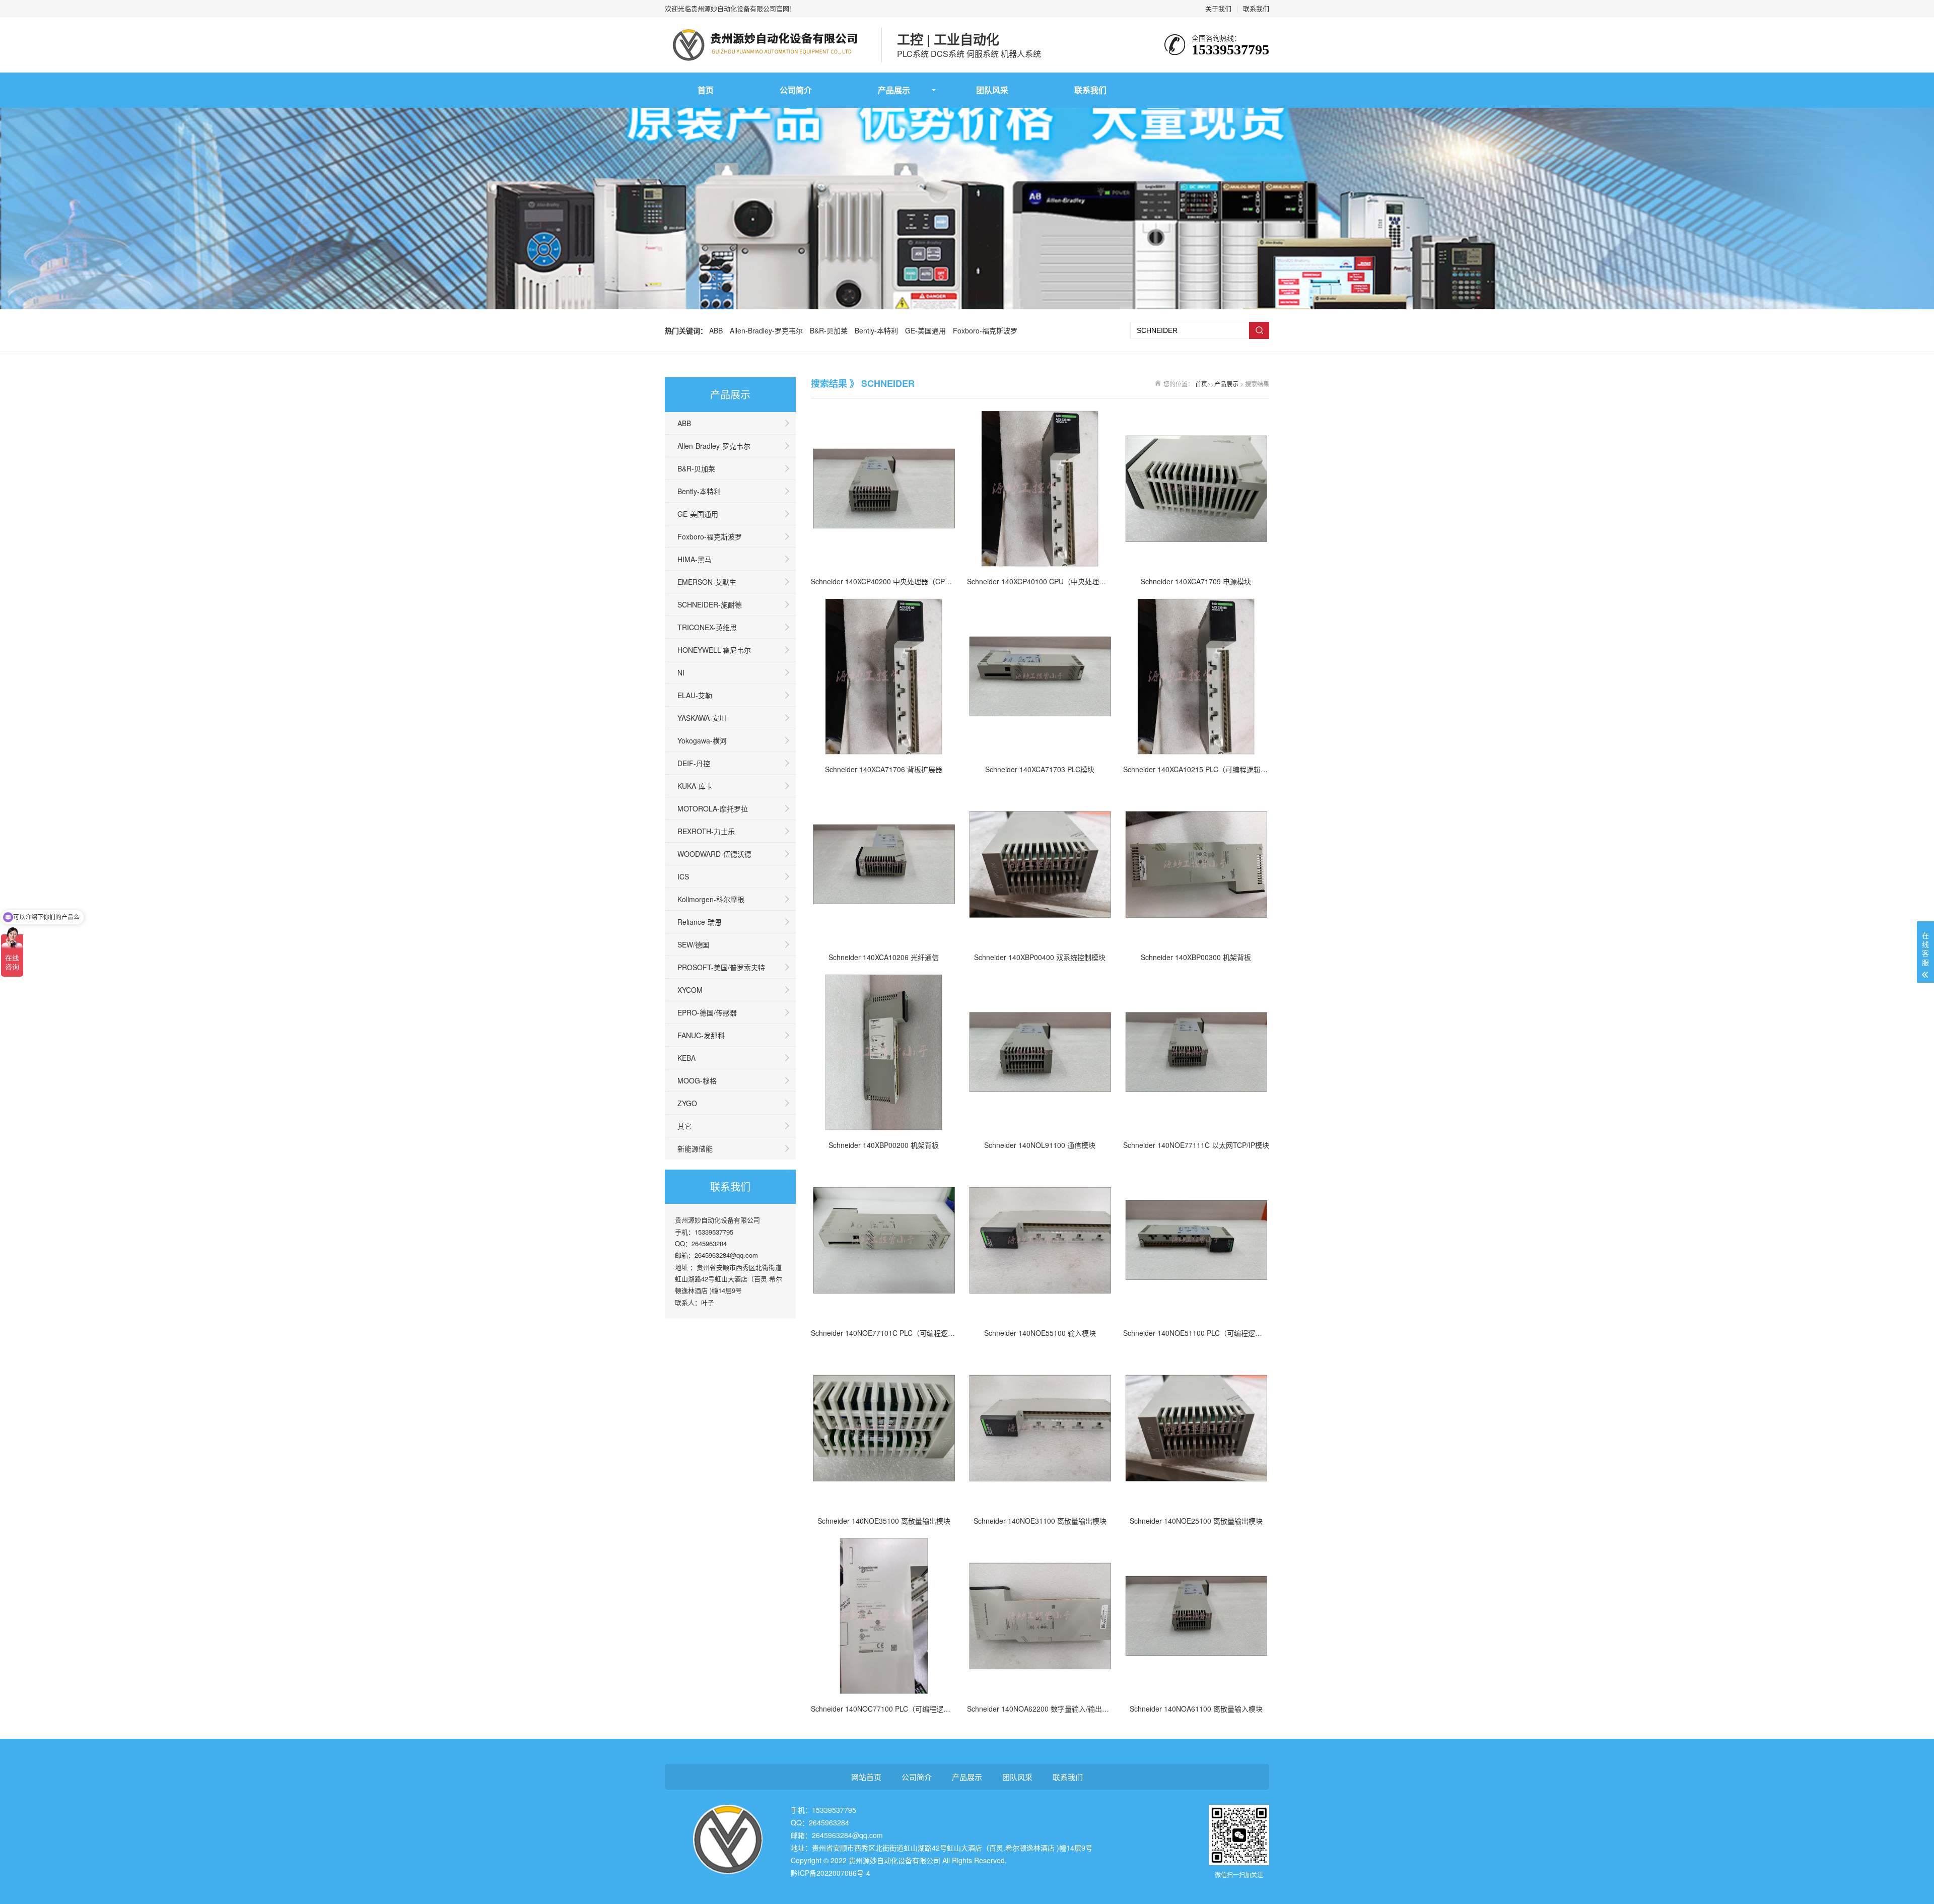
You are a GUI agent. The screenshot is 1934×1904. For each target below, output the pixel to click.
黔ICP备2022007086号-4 (831, 1873)
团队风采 (992, 90)
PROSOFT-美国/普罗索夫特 (721, 967)
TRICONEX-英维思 (707, 627)
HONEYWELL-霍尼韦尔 (714, 650)
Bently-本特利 (876, 330)
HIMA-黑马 (695, 559)
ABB (716, 330)
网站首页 (866, 1777)
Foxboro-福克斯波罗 (985, 330)
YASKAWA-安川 (702, 718)
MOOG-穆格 (697, 1080)
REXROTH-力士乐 (706, 831)
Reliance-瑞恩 (700, 922)
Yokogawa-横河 (702, 740)
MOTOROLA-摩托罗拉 (713, 808)
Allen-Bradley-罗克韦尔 (766, 330)
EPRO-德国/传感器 (707, 1012)
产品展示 (894, 90)
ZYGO (687, 1103)
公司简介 (796, 90)
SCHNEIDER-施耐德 (710, 604)
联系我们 (1256, 8)
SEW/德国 (693, 944)
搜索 (1259, 330)
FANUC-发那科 (701, 1035)
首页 (706, 90)
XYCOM (690, 990)
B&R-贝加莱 (829, 330)
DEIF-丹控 (694, 763)
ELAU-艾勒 (695, 695)
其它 (684, 1126)
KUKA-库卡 (695, 786)
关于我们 (1218, 8)
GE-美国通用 (925, 330)
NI (681, 672)
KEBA (686, 1058)
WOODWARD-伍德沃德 (714, 854)
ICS (683, 876)
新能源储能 (695, 1148)
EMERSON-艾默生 (707, 582)
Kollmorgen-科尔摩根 (711, 899)
